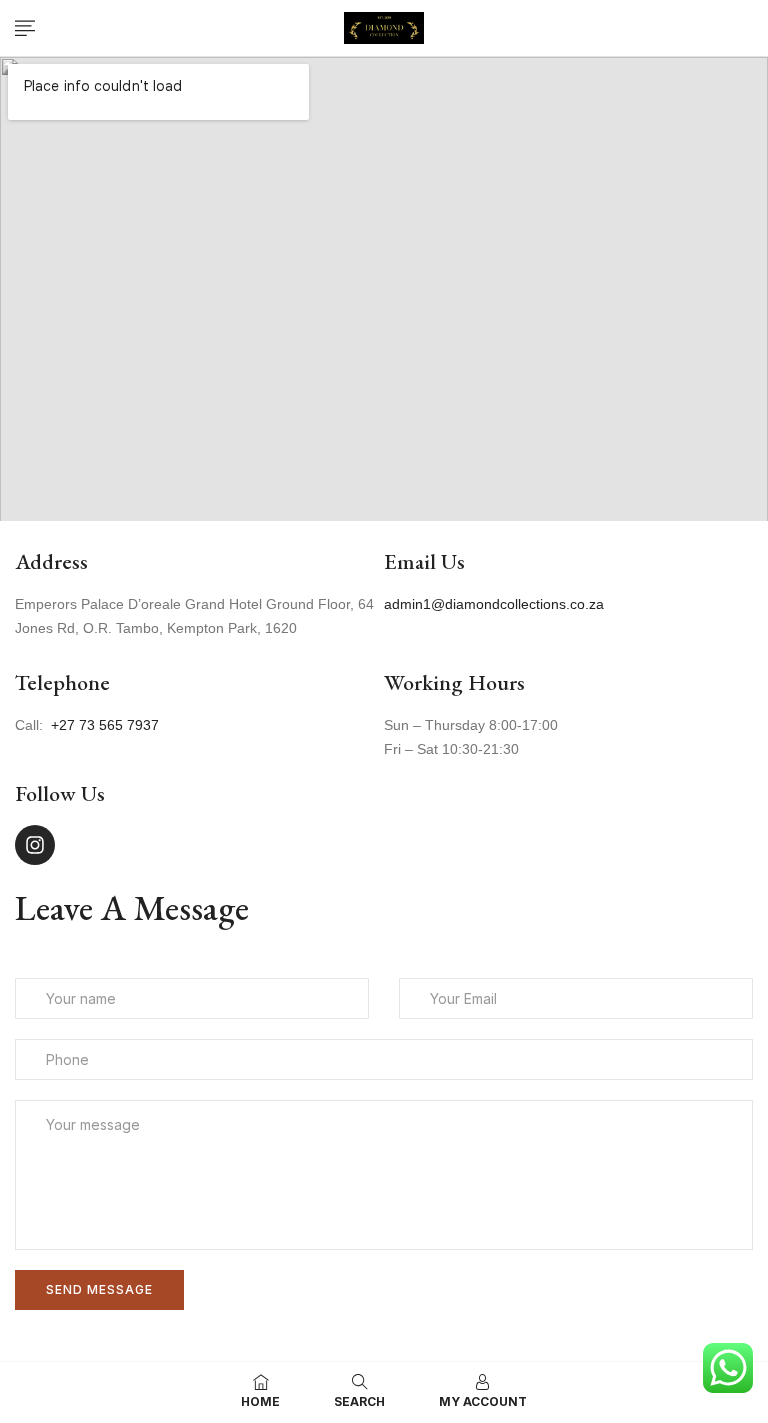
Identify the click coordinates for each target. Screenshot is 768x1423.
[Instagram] (35, 845)
